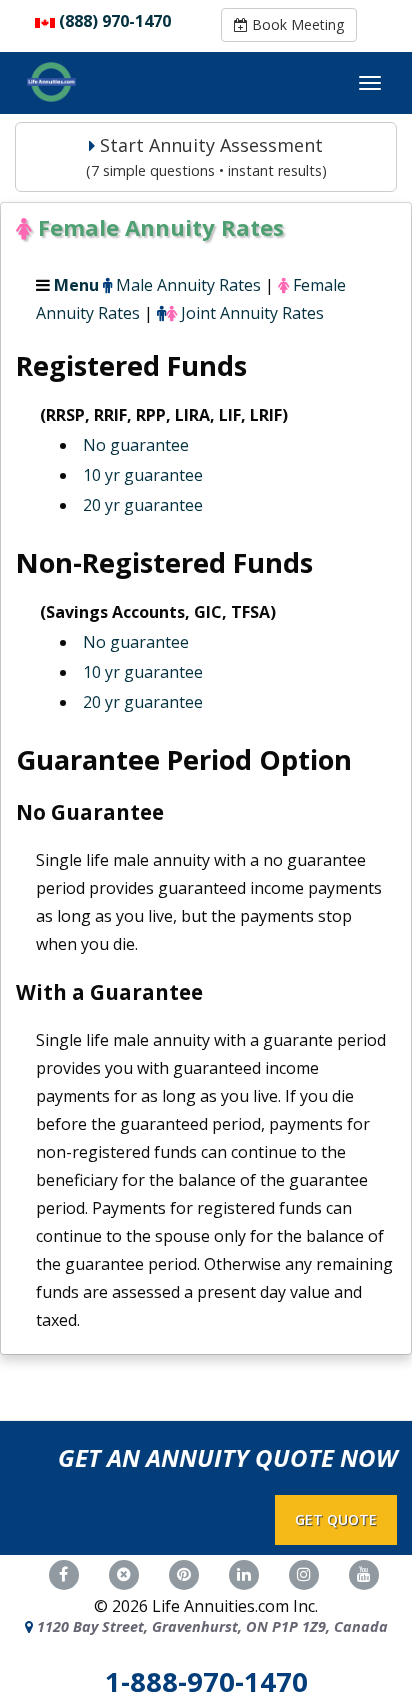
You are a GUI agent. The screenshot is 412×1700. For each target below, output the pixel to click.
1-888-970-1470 (206, 1681)
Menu (76, 285)
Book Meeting (296, 24)
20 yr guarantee (143, 505)
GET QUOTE (336, 1519)
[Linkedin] (244, 1572)
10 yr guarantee (143, 475)
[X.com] (124, 1572)
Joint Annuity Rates (252, 313)
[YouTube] (364, 1572)
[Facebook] (64, 1572)
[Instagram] (304, 1572)
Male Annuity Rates (188, 285)
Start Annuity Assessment (206, 156)
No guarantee (136, 445)
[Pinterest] (184, 1572)
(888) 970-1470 (115, 21)
